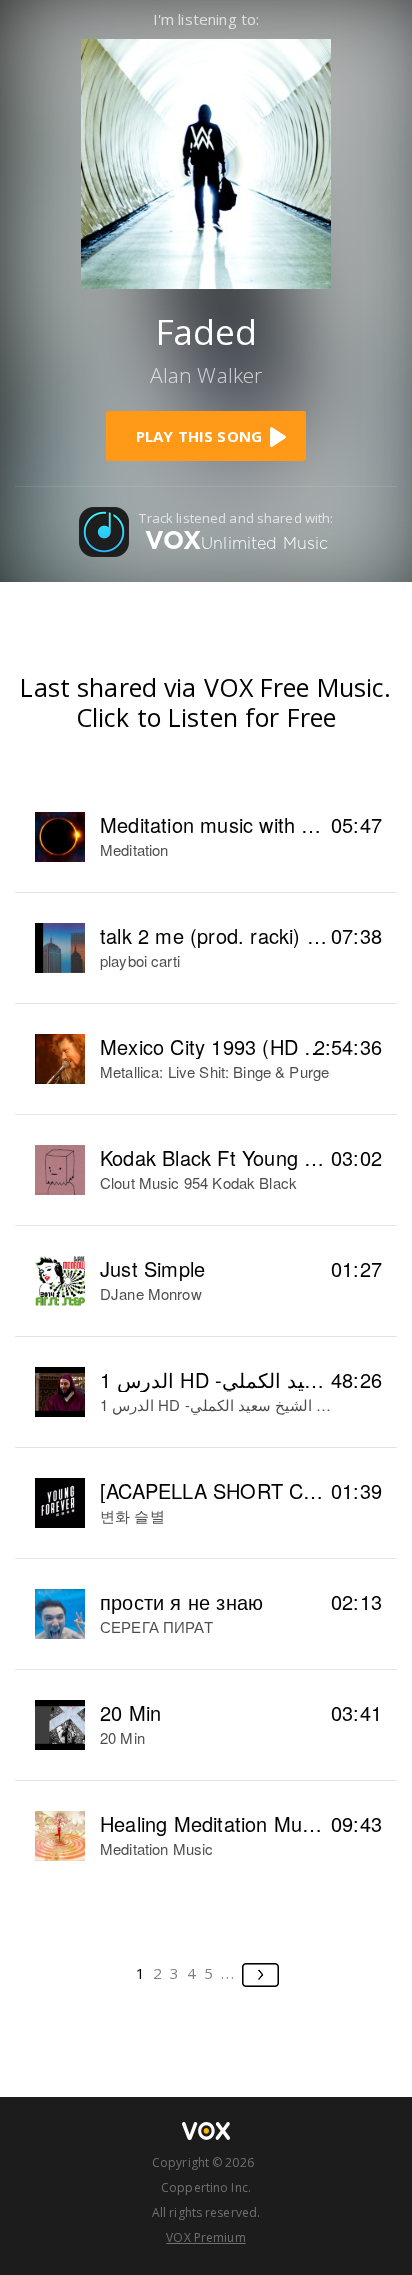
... (228, 1973)
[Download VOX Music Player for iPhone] (206, 161)
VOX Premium (205, 2237)
